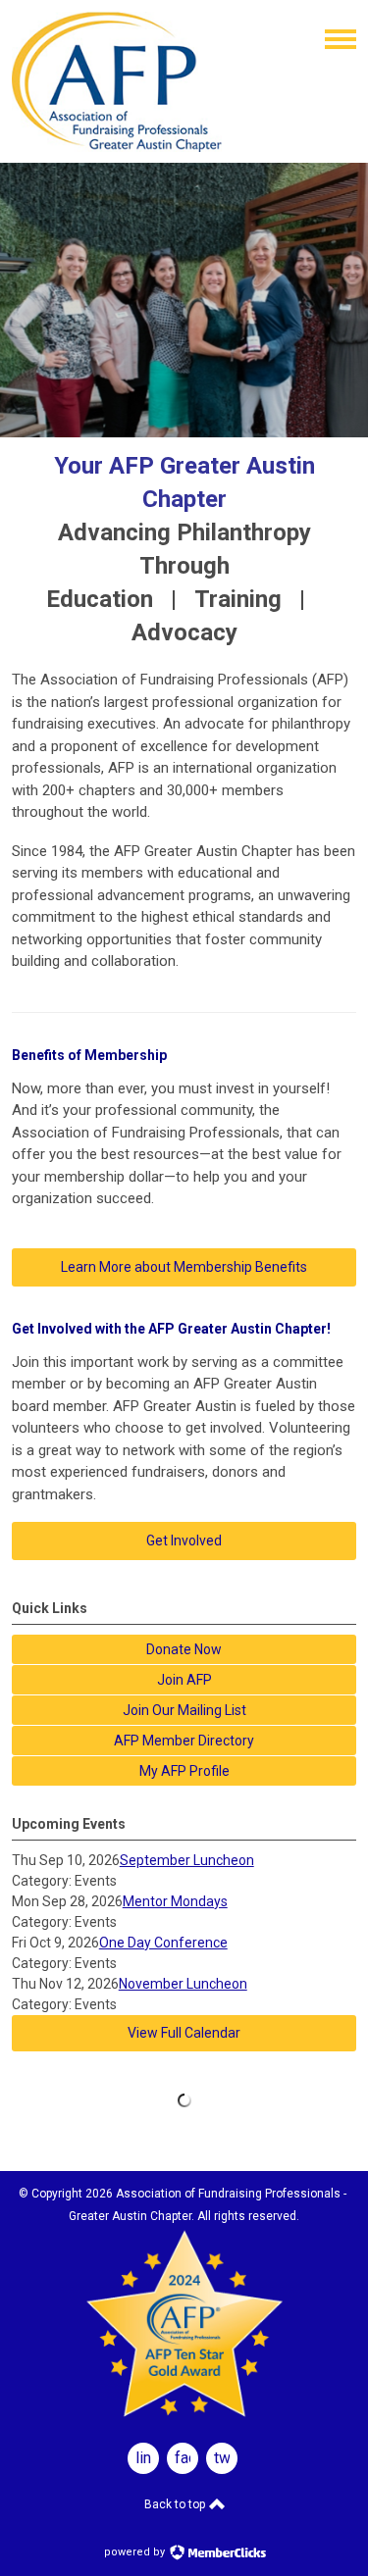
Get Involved (184, 1541)
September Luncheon (187, 1860)
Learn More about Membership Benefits (184, 1267)
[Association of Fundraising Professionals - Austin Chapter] (117, 147)
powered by (136, 2552)
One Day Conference (163, 1943)
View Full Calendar (184, 2033)
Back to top (176, 2504)
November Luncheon (183, 1984)
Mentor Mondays (175, 1901)
